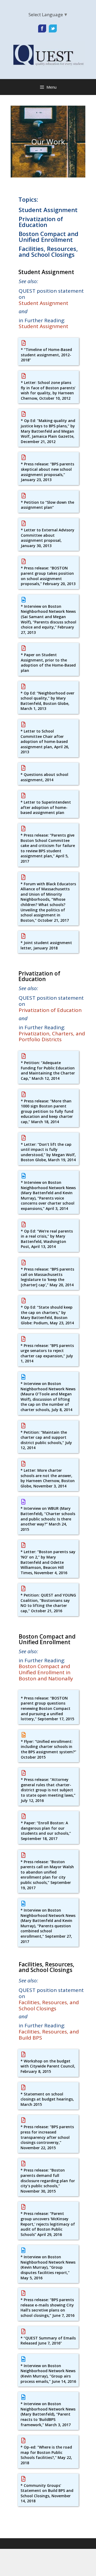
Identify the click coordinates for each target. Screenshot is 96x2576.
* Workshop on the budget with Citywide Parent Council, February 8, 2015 (48, 2066)
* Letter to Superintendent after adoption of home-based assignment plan (46, 807)
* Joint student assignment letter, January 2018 (46, 945)
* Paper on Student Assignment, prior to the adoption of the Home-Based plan (48, 663)
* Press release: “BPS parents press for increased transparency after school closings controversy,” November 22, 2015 (47, 2137)
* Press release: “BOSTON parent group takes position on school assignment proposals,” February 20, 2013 (48, 576)
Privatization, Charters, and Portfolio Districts (52, 1037)
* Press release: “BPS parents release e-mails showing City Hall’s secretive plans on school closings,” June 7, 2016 (47, 2308)
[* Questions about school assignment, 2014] (23, 768)
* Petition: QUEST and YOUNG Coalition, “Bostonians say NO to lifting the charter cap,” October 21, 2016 (48, 1603)
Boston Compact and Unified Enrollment (49, 237)
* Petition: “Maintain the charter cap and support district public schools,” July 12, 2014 (46, 1440)
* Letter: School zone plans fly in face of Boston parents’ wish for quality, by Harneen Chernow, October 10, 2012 (48, 390)
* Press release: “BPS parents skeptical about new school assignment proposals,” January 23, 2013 (47, 472)
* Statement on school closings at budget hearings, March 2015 (47, 2099)
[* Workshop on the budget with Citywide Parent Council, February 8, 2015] (23, 2054)
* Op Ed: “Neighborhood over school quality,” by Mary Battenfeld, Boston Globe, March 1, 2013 (47, 701)
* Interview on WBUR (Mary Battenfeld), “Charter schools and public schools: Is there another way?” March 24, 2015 (48, 1519)
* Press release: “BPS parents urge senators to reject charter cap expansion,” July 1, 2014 (47, 1353)
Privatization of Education (41, 222)
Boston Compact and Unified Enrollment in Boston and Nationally (46, 1672)
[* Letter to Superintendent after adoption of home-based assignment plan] (23, 796)
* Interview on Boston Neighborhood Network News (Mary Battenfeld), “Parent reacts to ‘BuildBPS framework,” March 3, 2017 (48, 2414)
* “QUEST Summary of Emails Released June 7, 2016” (48, 2341)
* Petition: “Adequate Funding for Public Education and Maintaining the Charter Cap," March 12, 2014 (48, 1070)
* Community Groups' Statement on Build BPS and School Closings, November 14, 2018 (47, 2493)
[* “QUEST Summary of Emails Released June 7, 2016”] (23, 2331)
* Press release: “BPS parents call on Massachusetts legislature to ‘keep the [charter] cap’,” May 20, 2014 (47, 1277)
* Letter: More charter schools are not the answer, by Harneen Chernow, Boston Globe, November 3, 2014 (48, 1478)
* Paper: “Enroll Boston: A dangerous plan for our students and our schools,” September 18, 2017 (46, 1831)
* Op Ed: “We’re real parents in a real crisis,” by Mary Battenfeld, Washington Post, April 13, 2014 (47, 1239)
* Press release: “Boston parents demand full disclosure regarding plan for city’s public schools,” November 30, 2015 (48, 2180)
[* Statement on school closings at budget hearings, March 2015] (23, 2087)
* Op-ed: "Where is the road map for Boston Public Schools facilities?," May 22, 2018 (46, 2455)
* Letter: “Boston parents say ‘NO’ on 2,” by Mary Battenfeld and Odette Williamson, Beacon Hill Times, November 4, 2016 (48, 1562)
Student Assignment (48, 210)
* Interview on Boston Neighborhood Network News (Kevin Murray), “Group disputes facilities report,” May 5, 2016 (48, 2267)
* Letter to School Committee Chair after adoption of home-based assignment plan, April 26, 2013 (45, 741)
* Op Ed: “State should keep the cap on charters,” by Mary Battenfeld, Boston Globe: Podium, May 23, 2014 (47, 1315)
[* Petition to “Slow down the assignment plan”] (23, 496)
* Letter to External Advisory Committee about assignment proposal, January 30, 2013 (48, 538)
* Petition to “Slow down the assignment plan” (47, 505)
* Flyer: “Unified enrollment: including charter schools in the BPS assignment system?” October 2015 (49, 1749)
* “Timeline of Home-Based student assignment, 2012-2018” (46, 355)
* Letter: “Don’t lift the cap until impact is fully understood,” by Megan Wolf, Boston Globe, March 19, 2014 (48, 1152)
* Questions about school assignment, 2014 (44, 777)
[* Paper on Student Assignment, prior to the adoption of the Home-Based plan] (23, 648)
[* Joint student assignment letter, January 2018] (23, 936)
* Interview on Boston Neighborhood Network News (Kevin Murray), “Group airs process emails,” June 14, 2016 (48, 2374)
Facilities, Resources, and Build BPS (49, 2035)
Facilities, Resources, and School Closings (48, 251)
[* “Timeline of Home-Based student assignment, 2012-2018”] (23, 343)
